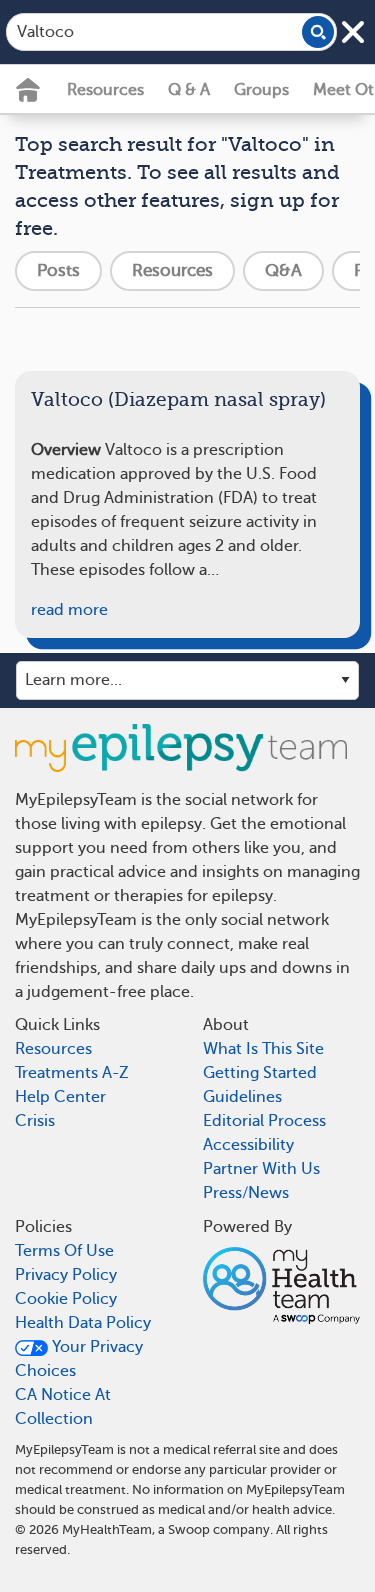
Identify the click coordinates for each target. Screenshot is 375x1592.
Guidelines (242, 1097)
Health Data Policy (83, 1323)
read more (69, 610)
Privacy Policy (66, 1275)
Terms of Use (64, 1251)
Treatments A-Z (72, 1073)
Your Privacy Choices (79, 1359)
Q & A (189, 90)
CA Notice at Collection (63, 1407)
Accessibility (248, 1145)
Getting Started (260, 1073)
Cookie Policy (66, 1299)
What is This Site (263, 1049)
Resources (105, 90)
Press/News (246, 1193)
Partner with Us (261, 1169)
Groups (261, 90)
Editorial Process (264, 1121)
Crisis (35, 1121)
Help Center (60, 1097)
